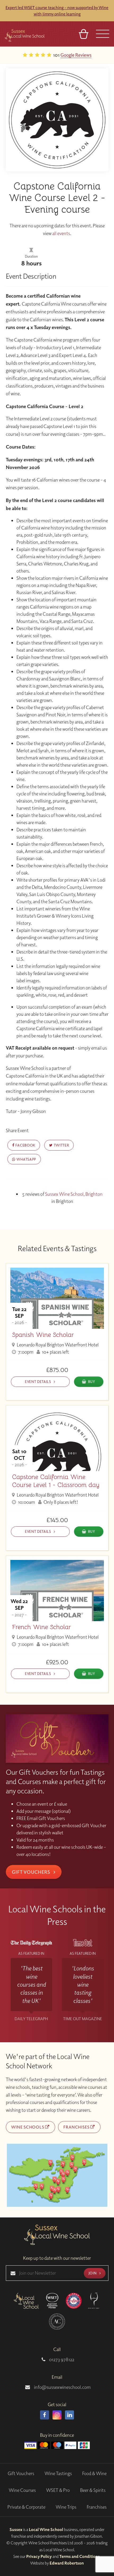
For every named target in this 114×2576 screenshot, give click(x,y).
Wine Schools (28, 2127)
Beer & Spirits (93, 2490)
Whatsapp (26, 1159)
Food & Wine (94, 2473)
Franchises (77, 2127)
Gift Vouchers (32, 1872)
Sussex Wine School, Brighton (74, 1194)
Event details (38, 1381)
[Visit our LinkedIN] (69, 2415)
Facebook (25, 1145)
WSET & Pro (58, 2490)
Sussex (16, 2529)
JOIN (93, 2273)
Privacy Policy (39, 2556)
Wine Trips (66, 2507)
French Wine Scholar (41, 1627)
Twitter (61, 1145)
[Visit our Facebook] (45, 2415)
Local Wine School (46, 2529)
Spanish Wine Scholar (43, 1335)
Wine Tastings (58, 2473)
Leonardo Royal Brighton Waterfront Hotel (57, 1345)
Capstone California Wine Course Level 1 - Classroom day (56, 1481)
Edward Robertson (67, 2563)
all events (61, 233)
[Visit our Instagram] (57, 2415)
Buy (92, 1381)
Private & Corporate (26, 2507)
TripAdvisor (94, 55)
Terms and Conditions (80, 2556)
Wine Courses (22, 2490)
